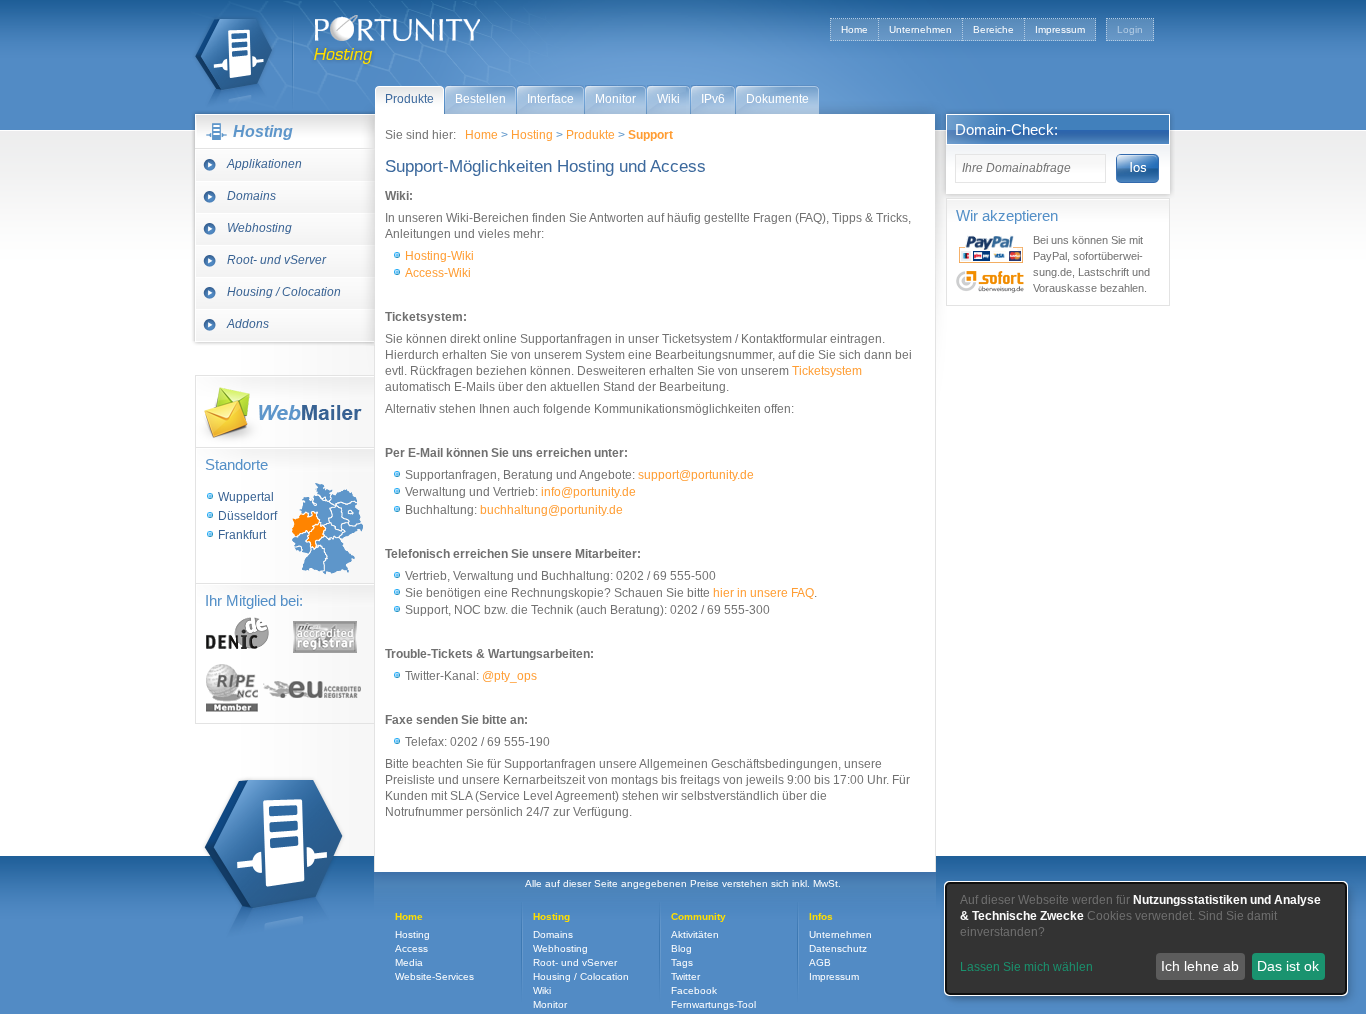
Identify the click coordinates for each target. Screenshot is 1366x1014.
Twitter (685, 976)
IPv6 (713, 99)
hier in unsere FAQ (763, 593)
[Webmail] (284, 411)
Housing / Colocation (284, 292)
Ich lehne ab (1200, 966)
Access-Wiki (438, 273)
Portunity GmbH (397, 28)
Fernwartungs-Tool (713, 1004)
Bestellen (480, 99)
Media (409, 962)
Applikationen (264, 164)
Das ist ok (1288, 966)
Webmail (284, 411)
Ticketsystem (827, 371)
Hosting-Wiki (439, 256)
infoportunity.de (588, 492)
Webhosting (259, 228)
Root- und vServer (276, 260)
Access (411, 948)
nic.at (325, 637)
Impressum (1060, 29)
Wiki (668, 99)
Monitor (615, 99)
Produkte (409, 99)
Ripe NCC (232, 688)
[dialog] (1146, 938)
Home (854, 29)
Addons (248, 324)
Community (698, 916)
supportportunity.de (696, 475)
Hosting (233, 54)
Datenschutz (838, 948)
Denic (238, 633)
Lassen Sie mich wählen (1026, 967)
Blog (681, 948)
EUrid (312, 689)
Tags (682, 962)
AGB (820, 962)
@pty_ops (509, 676)
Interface (550, 99)
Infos (821, 916)
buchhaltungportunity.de (551, 510)
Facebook (694, 990)
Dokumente (777, 99)
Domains (251, 196)
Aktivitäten (695, 934)
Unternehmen (920, 29)
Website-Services (434, 976)
